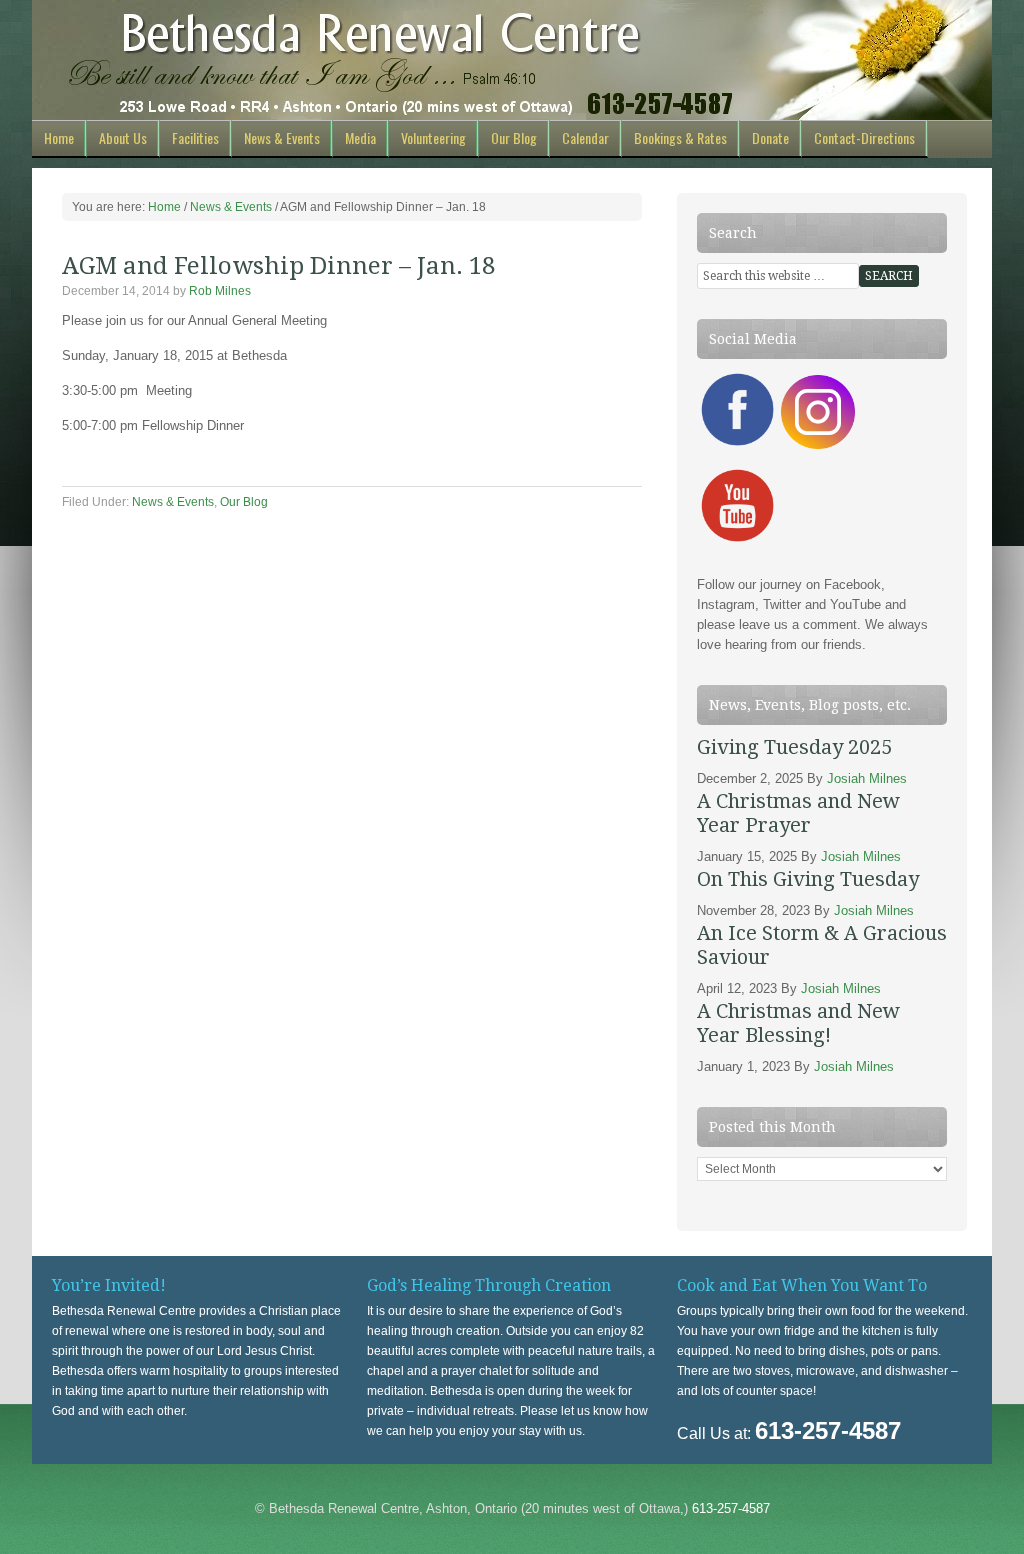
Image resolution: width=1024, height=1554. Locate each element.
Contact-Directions (864, 137)
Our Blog (514, 137)
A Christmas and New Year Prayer (798, 813)
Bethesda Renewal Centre (512, 60)
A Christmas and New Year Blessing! (798, 1023)
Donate (770, 137)
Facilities (195, 137)
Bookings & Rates (680, 137)
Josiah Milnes (867, 778)
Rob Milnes (220, 291)
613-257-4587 (731, 1508)
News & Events (282, 137)
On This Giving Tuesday (808, 879)
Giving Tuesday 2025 (794, 747)
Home (59, 137)
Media (360, 137)
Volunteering (433, 137)
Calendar (585, 137)
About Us (123, 137)
